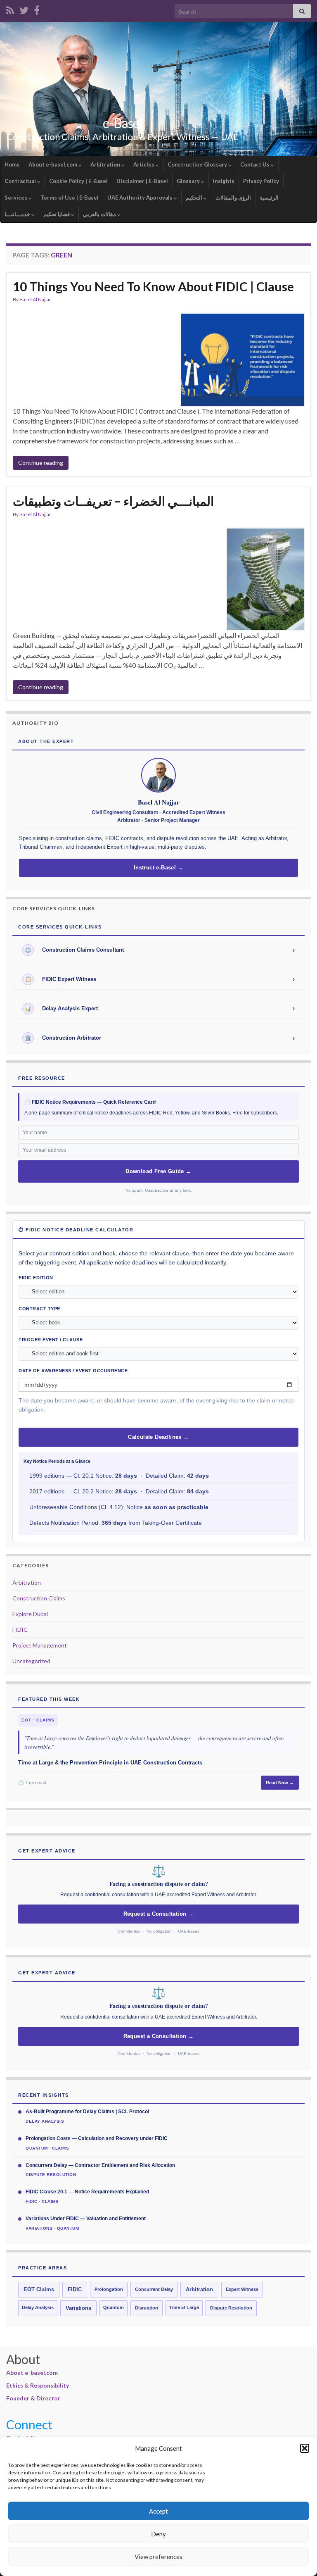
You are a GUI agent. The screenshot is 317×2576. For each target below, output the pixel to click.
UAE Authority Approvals (141, 198)
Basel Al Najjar (35, 299)
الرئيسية (269, 198)
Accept (158, 2511)
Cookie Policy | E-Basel (78, 181)
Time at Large (184, 2307)
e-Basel (123, 123)
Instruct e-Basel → (158, 868)
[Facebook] (37, 9)
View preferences (158, 2557)
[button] (305, 2448)
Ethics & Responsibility (38, 2385)
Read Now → (280, 1783)
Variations (78, 2308)
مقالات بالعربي (100, 214)
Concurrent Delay (154, 2289)
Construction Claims (39, 1598)
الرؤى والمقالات (233, 198)
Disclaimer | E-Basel (142, 181)
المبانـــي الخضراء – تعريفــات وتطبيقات (113, 501)
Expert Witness (242, 2289)
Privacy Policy (261, 181)
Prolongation (109, 2289)
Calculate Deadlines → (158, 1437)
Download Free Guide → (158, 1171)
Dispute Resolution (231, 2308)
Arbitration (106, 164)
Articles (144, 164)
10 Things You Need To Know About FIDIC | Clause (153, 286)
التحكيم (195, 198)
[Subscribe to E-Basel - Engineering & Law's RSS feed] (10, 9)
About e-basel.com (53, 164)
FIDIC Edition (36, 1278)
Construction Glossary (198, 164)
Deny (158, 2534)
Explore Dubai (30, 1614)
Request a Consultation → (159, 1914)
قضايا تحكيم (57, 214)
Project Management (40, 1645)
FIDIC (20, 1630)
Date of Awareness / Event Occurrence (73, 1371)
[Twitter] (24, 9)
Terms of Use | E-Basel (70, 198)
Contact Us (255, 164)
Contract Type (39, 1309)
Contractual (21, 181)
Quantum (114, 2307)
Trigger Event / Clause (51, 1340)
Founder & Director (33, 2398)
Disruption (147, 2308)
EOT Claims (39, 2290)
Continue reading (41, 463)
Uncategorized (31, 1661)
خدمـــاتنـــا (18, 214)
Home (12, 164)
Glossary (189, 181)
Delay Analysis (38, 2307)
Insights (224, 181)
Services (17, 198)
